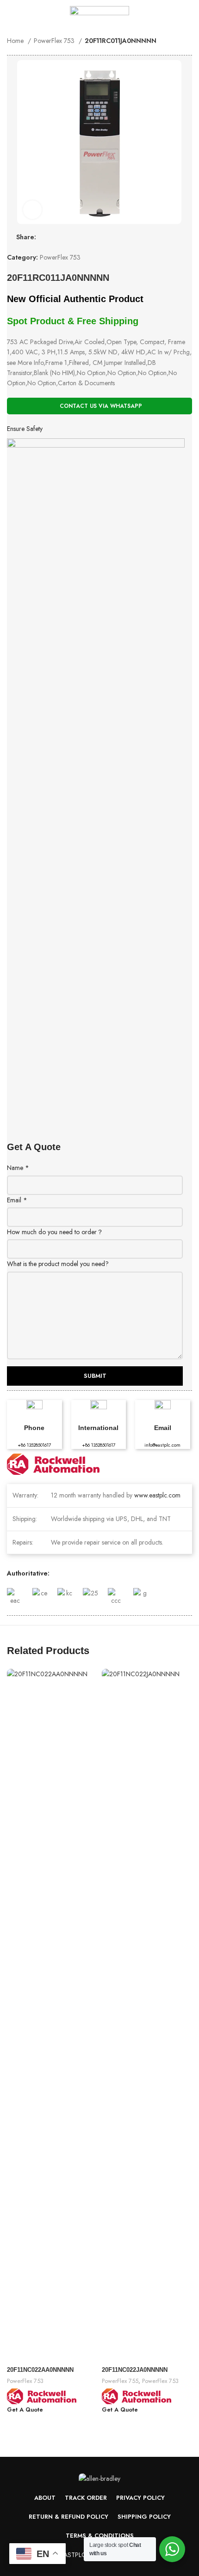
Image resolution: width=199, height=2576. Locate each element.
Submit (95, 1376)
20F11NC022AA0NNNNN (40, 2370)
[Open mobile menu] (11, 14)
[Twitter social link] (155, 14)
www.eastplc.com (157, 1495)
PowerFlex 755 (120, 2381)
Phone (34, 1428)
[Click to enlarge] (32, 210)
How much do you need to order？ (55, 1232)
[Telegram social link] (187, 14)
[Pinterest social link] (165, 14)
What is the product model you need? (58, 1264)
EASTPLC (73, 2555)
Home (16, 41)
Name (18, 1168)
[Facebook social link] (144, 14)
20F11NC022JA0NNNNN (135, 2370)
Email (17, 1200)
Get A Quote (25, 2410)
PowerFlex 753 (55, 41)
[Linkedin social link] (176, 14)
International (98, 1428)
